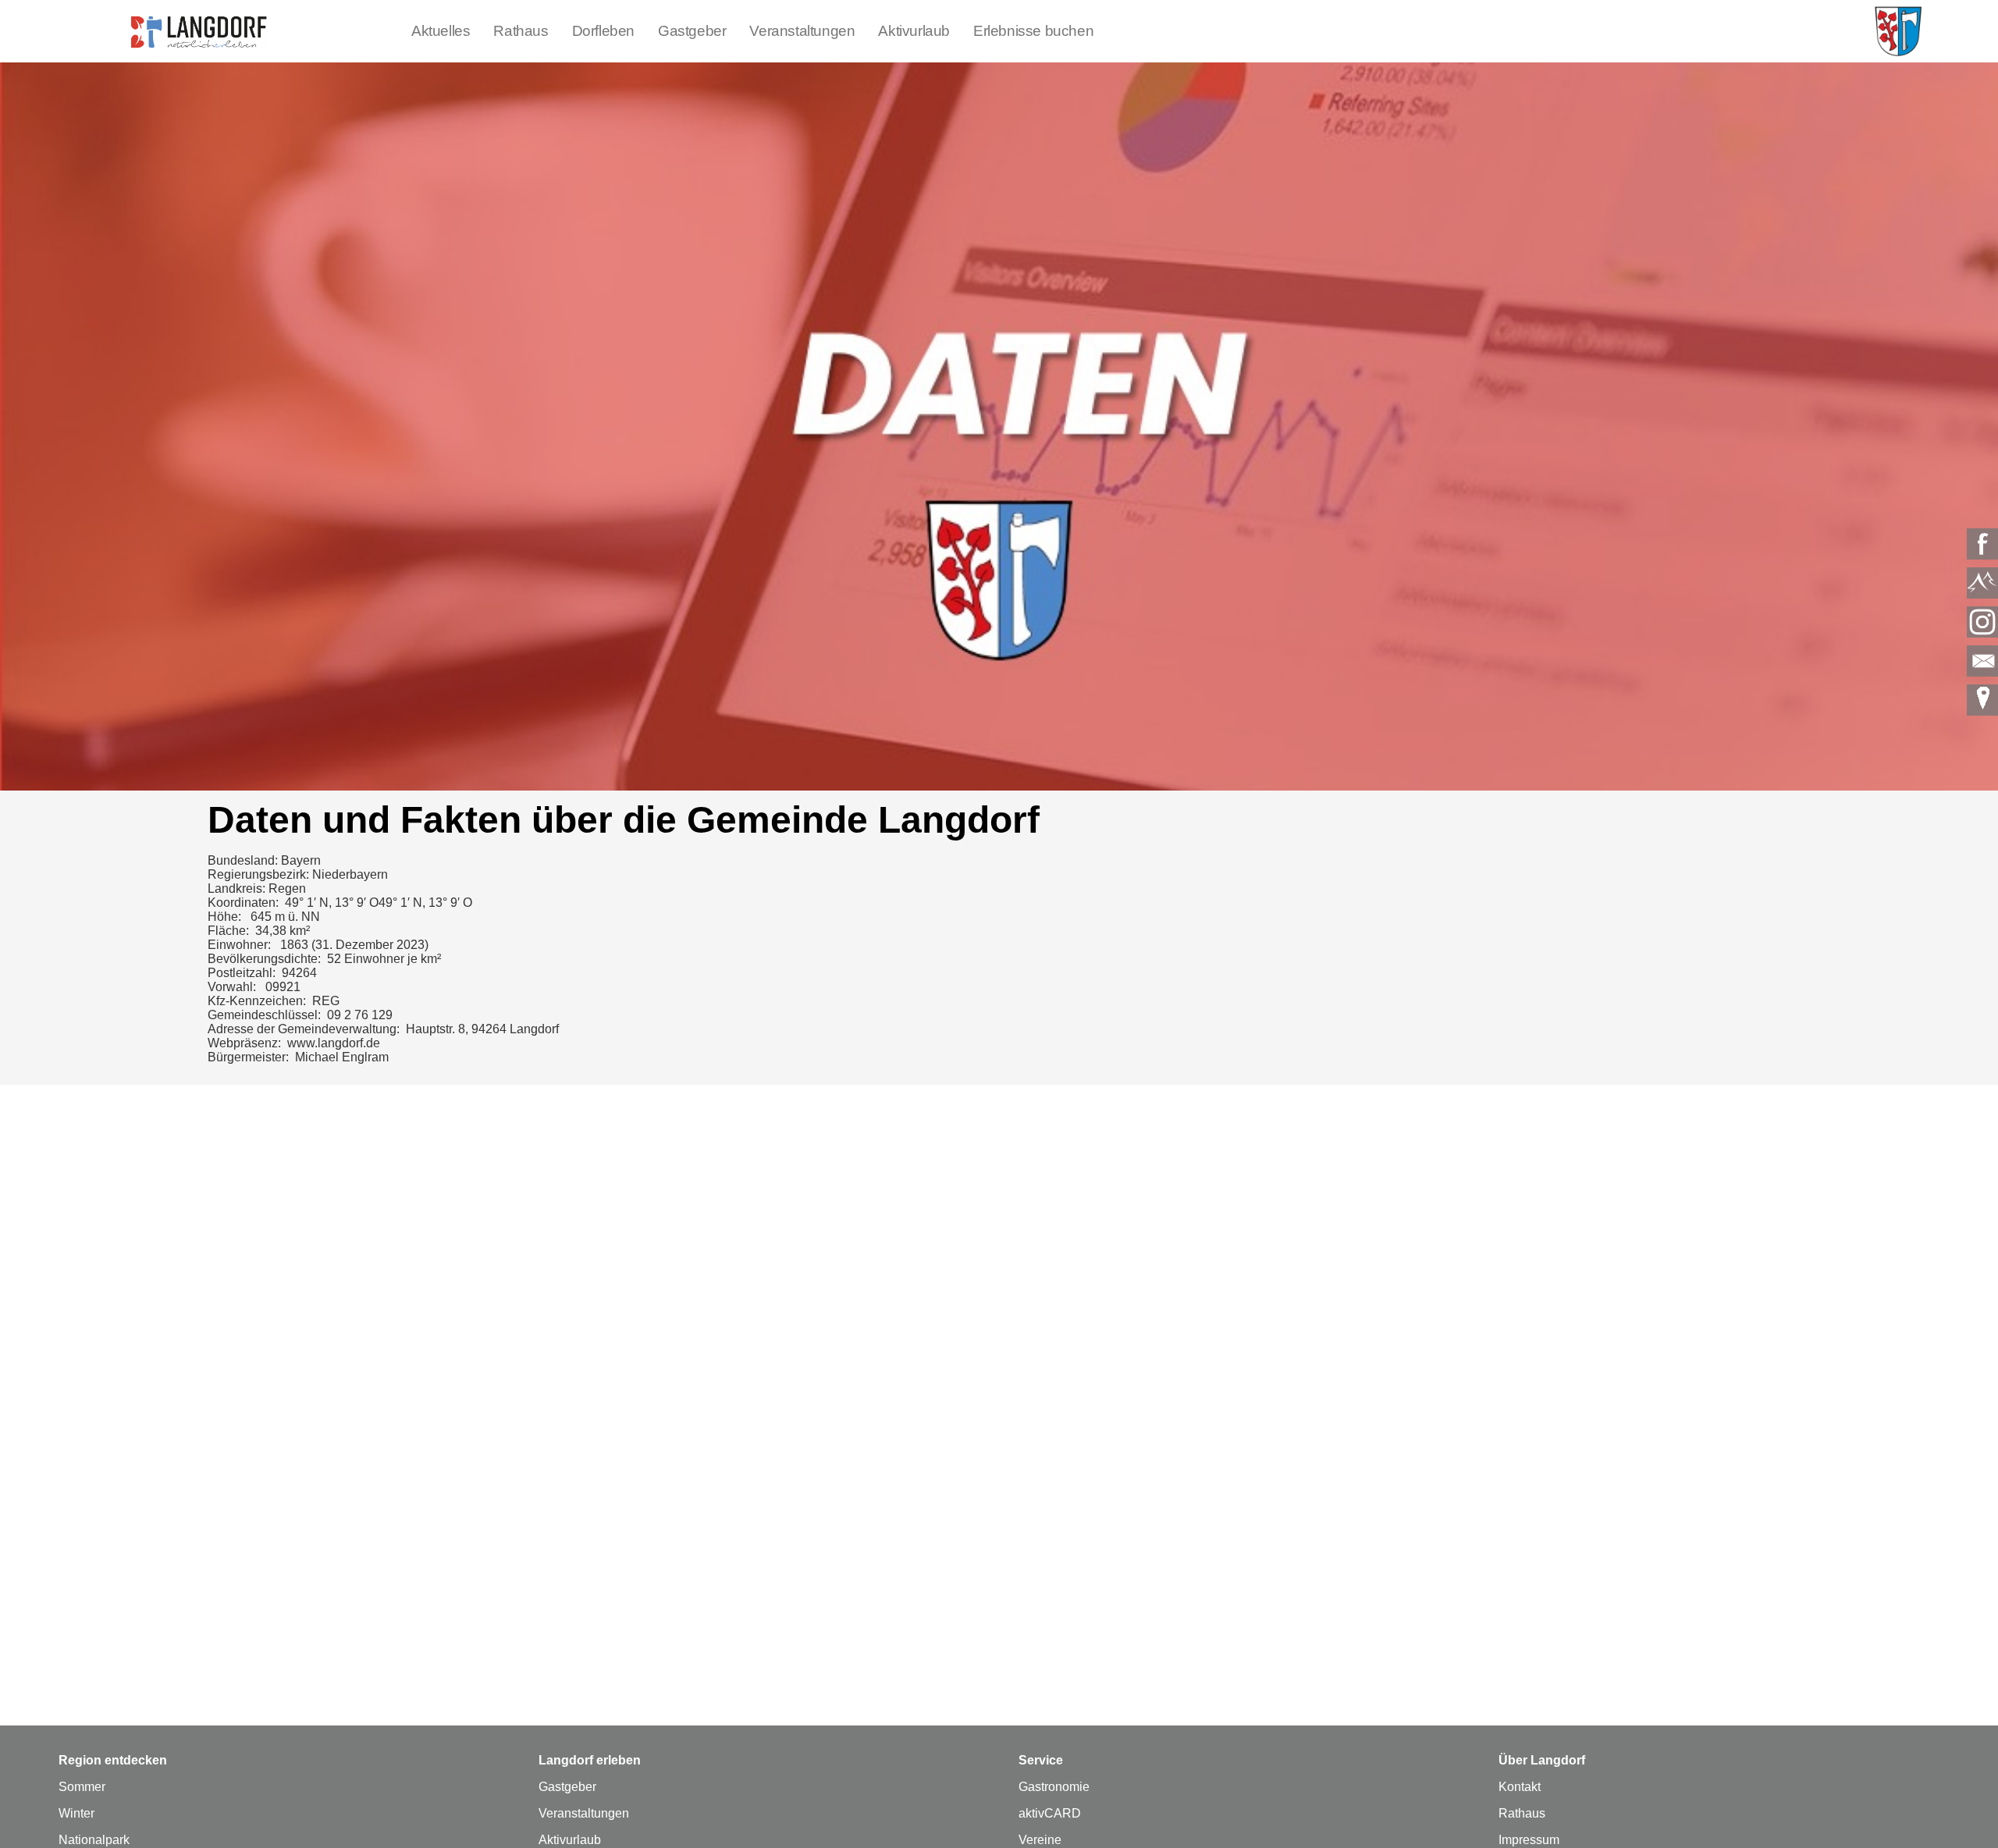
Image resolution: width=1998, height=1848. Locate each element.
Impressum (1529, 1840)
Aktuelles (441, 31)
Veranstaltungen (802, 31)
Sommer (82, 1787)
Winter (76, 1813)
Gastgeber (692, 31)
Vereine (1040, 1840)
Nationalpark (94, 1840)
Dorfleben (603, 31)
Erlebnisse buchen (1033, 31)
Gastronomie (1054, 1787)
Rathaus (521, 31)
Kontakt (1520, 1787)
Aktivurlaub (914, 31)
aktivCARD (1050, 1813)
